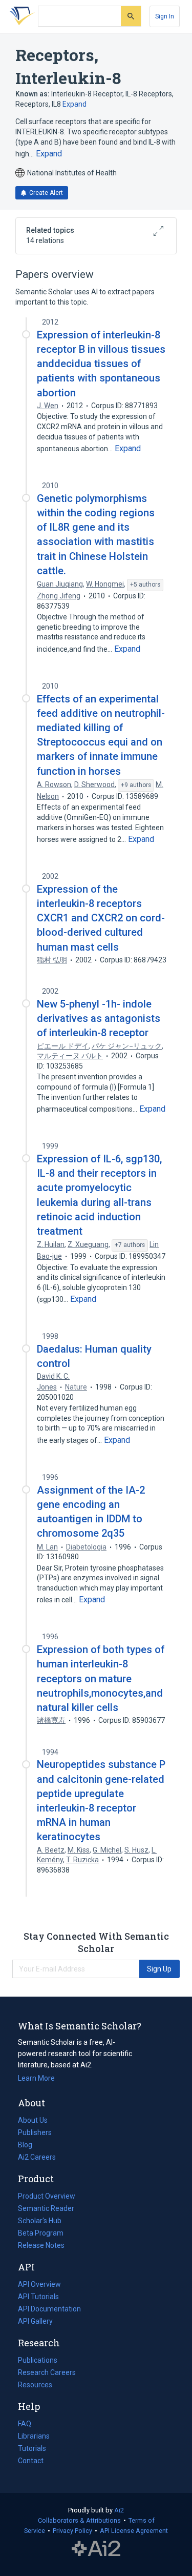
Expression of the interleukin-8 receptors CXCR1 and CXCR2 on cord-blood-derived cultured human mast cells (101, 918)
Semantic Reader (46, 2208)
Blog (29, 2146)
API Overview (39, 2284)
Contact (31, 2461)
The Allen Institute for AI (96, 2549)
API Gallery (35, 2321)
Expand (74, 104)
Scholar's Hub (40, 2221)
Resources (35, 2386)
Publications (38, 2361)
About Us (33, 2120)
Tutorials (32, 2448)
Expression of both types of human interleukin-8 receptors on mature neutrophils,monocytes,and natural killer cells (101, 1678)
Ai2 (119, 2510)
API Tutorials (38, 2297)
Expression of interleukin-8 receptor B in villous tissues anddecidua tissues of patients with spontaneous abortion (101, 364)
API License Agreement (134, 2531)
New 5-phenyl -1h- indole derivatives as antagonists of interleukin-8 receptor (99, 1018)
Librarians (34, 2436)
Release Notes (41, 2245)
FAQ (25, 2424)
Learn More (36, 2078)
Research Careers (47, 2373)
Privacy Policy (72, 2531)
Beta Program (41, 2233)
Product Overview (47, 2196)
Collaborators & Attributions (79, 2520)
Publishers (35, 2132)
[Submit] (131, 16)
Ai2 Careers (37, 2158)
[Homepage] (20, 16)
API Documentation (49, 2310)
